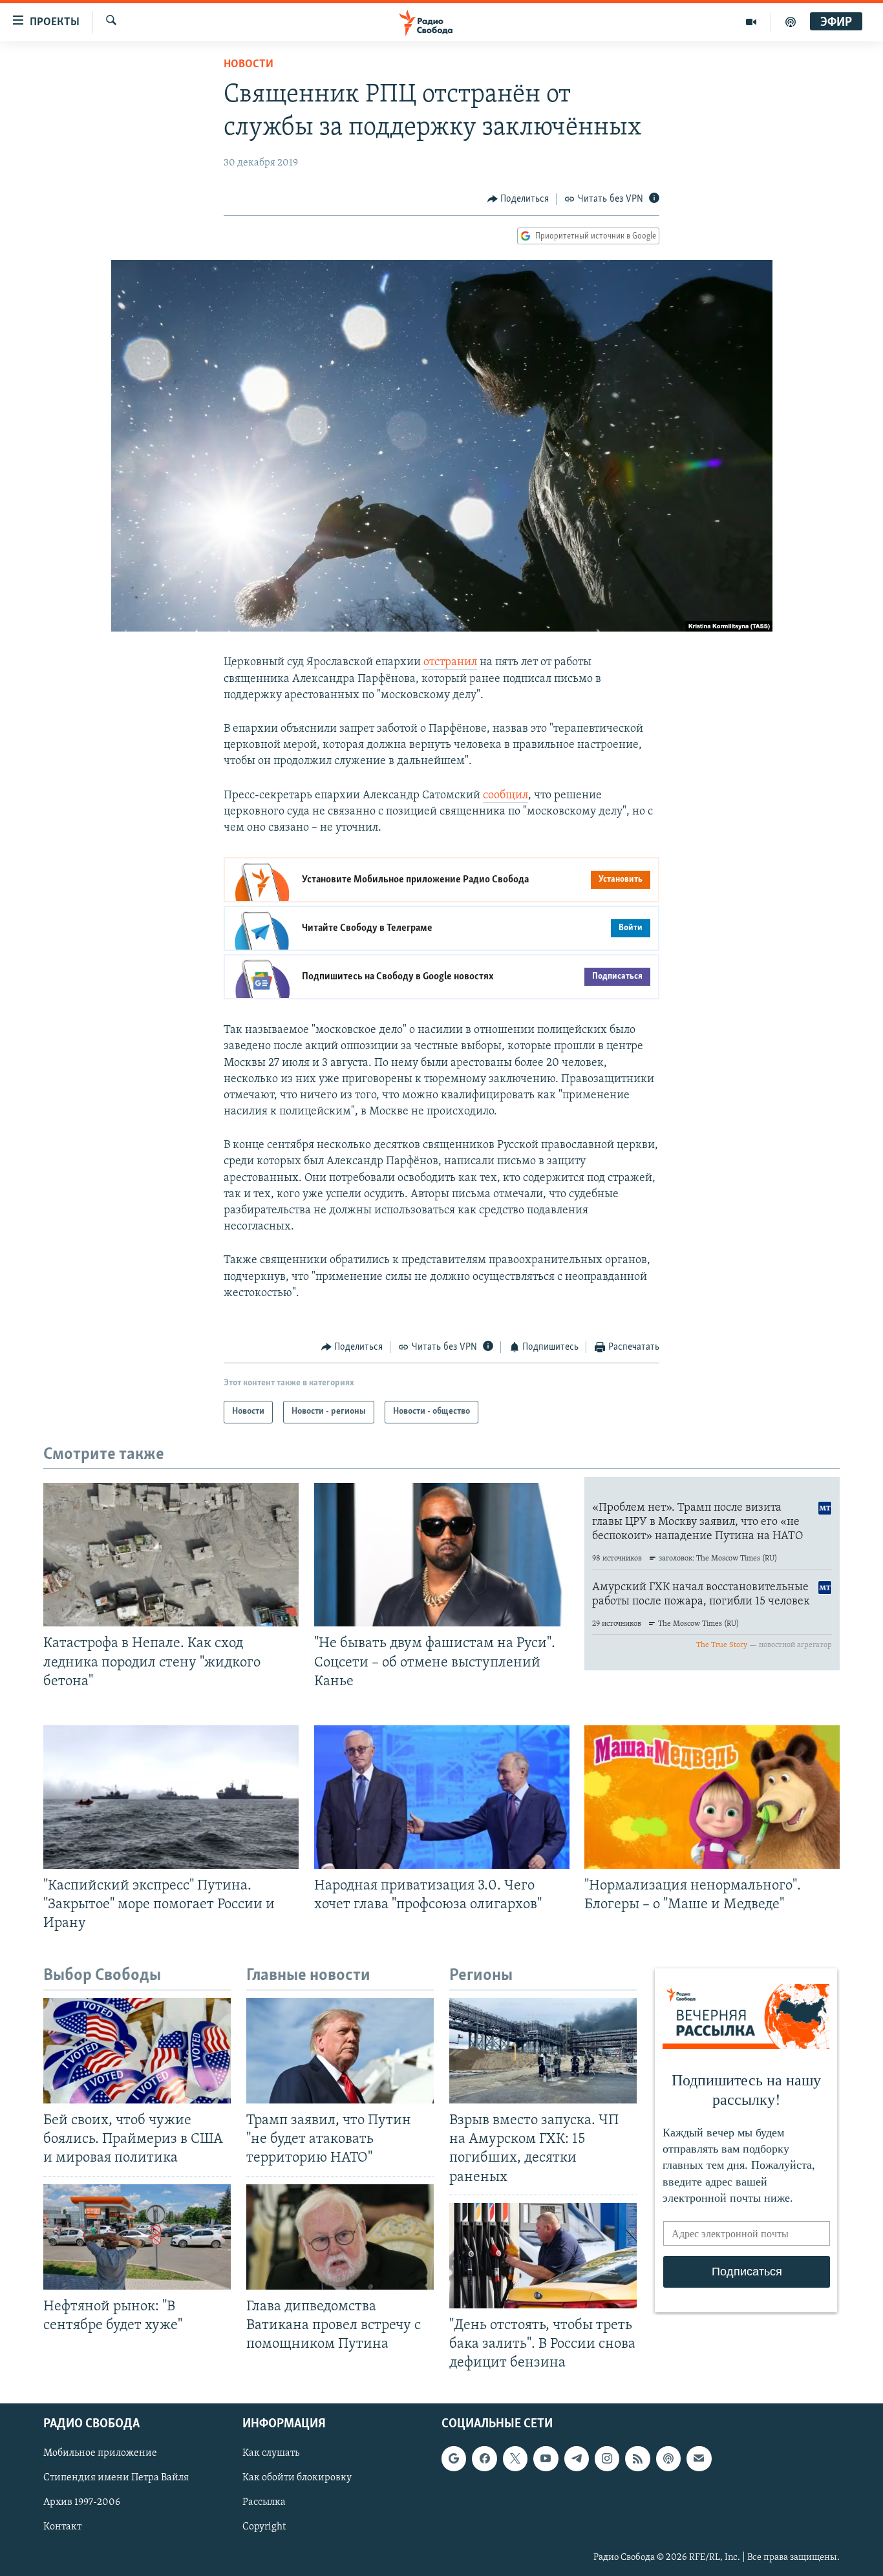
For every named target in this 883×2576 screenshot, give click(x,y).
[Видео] (751, 22)
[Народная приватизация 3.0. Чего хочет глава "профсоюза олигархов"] (442, 1797)
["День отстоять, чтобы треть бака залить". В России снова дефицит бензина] (543, 2256)
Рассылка (264, 2503)
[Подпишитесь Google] (454, 2458)
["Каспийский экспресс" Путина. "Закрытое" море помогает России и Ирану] (171, 1797)
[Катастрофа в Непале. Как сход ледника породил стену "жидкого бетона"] (171, 1555)
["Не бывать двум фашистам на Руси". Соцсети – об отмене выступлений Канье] (442, 1555)
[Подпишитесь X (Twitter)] (515, 2458)
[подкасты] (791, 22)
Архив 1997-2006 (82, 2503)
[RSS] (637, 2458)
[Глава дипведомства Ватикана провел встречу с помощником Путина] (340, 2237)
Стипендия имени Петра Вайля (116, 2478)
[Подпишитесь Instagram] (607, 2458)
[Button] (518, 199)
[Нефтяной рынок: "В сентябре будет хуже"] (137, 2237)
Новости (249, 65)
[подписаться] (699, 2458)
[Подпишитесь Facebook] (484, 2458)
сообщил (505, 796)
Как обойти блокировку (297, 2478)
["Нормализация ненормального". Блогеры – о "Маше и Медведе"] (712, 1797)
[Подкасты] (668, 2458)
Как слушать (271, 2453)
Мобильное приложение (100, 2453)
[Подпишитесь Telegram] (577, 2458)
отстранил (450, 663)
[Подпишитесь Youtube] (546, 2458)
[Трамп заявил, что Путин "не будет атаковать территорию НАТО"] (340, 2051)
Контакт (62, 2528)
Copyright (264, 2528)
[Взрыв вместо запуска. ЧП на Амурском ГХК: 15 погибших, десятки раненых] (543, 2051)
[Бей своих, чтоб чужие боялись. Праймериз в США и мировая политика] (137, 2051)
